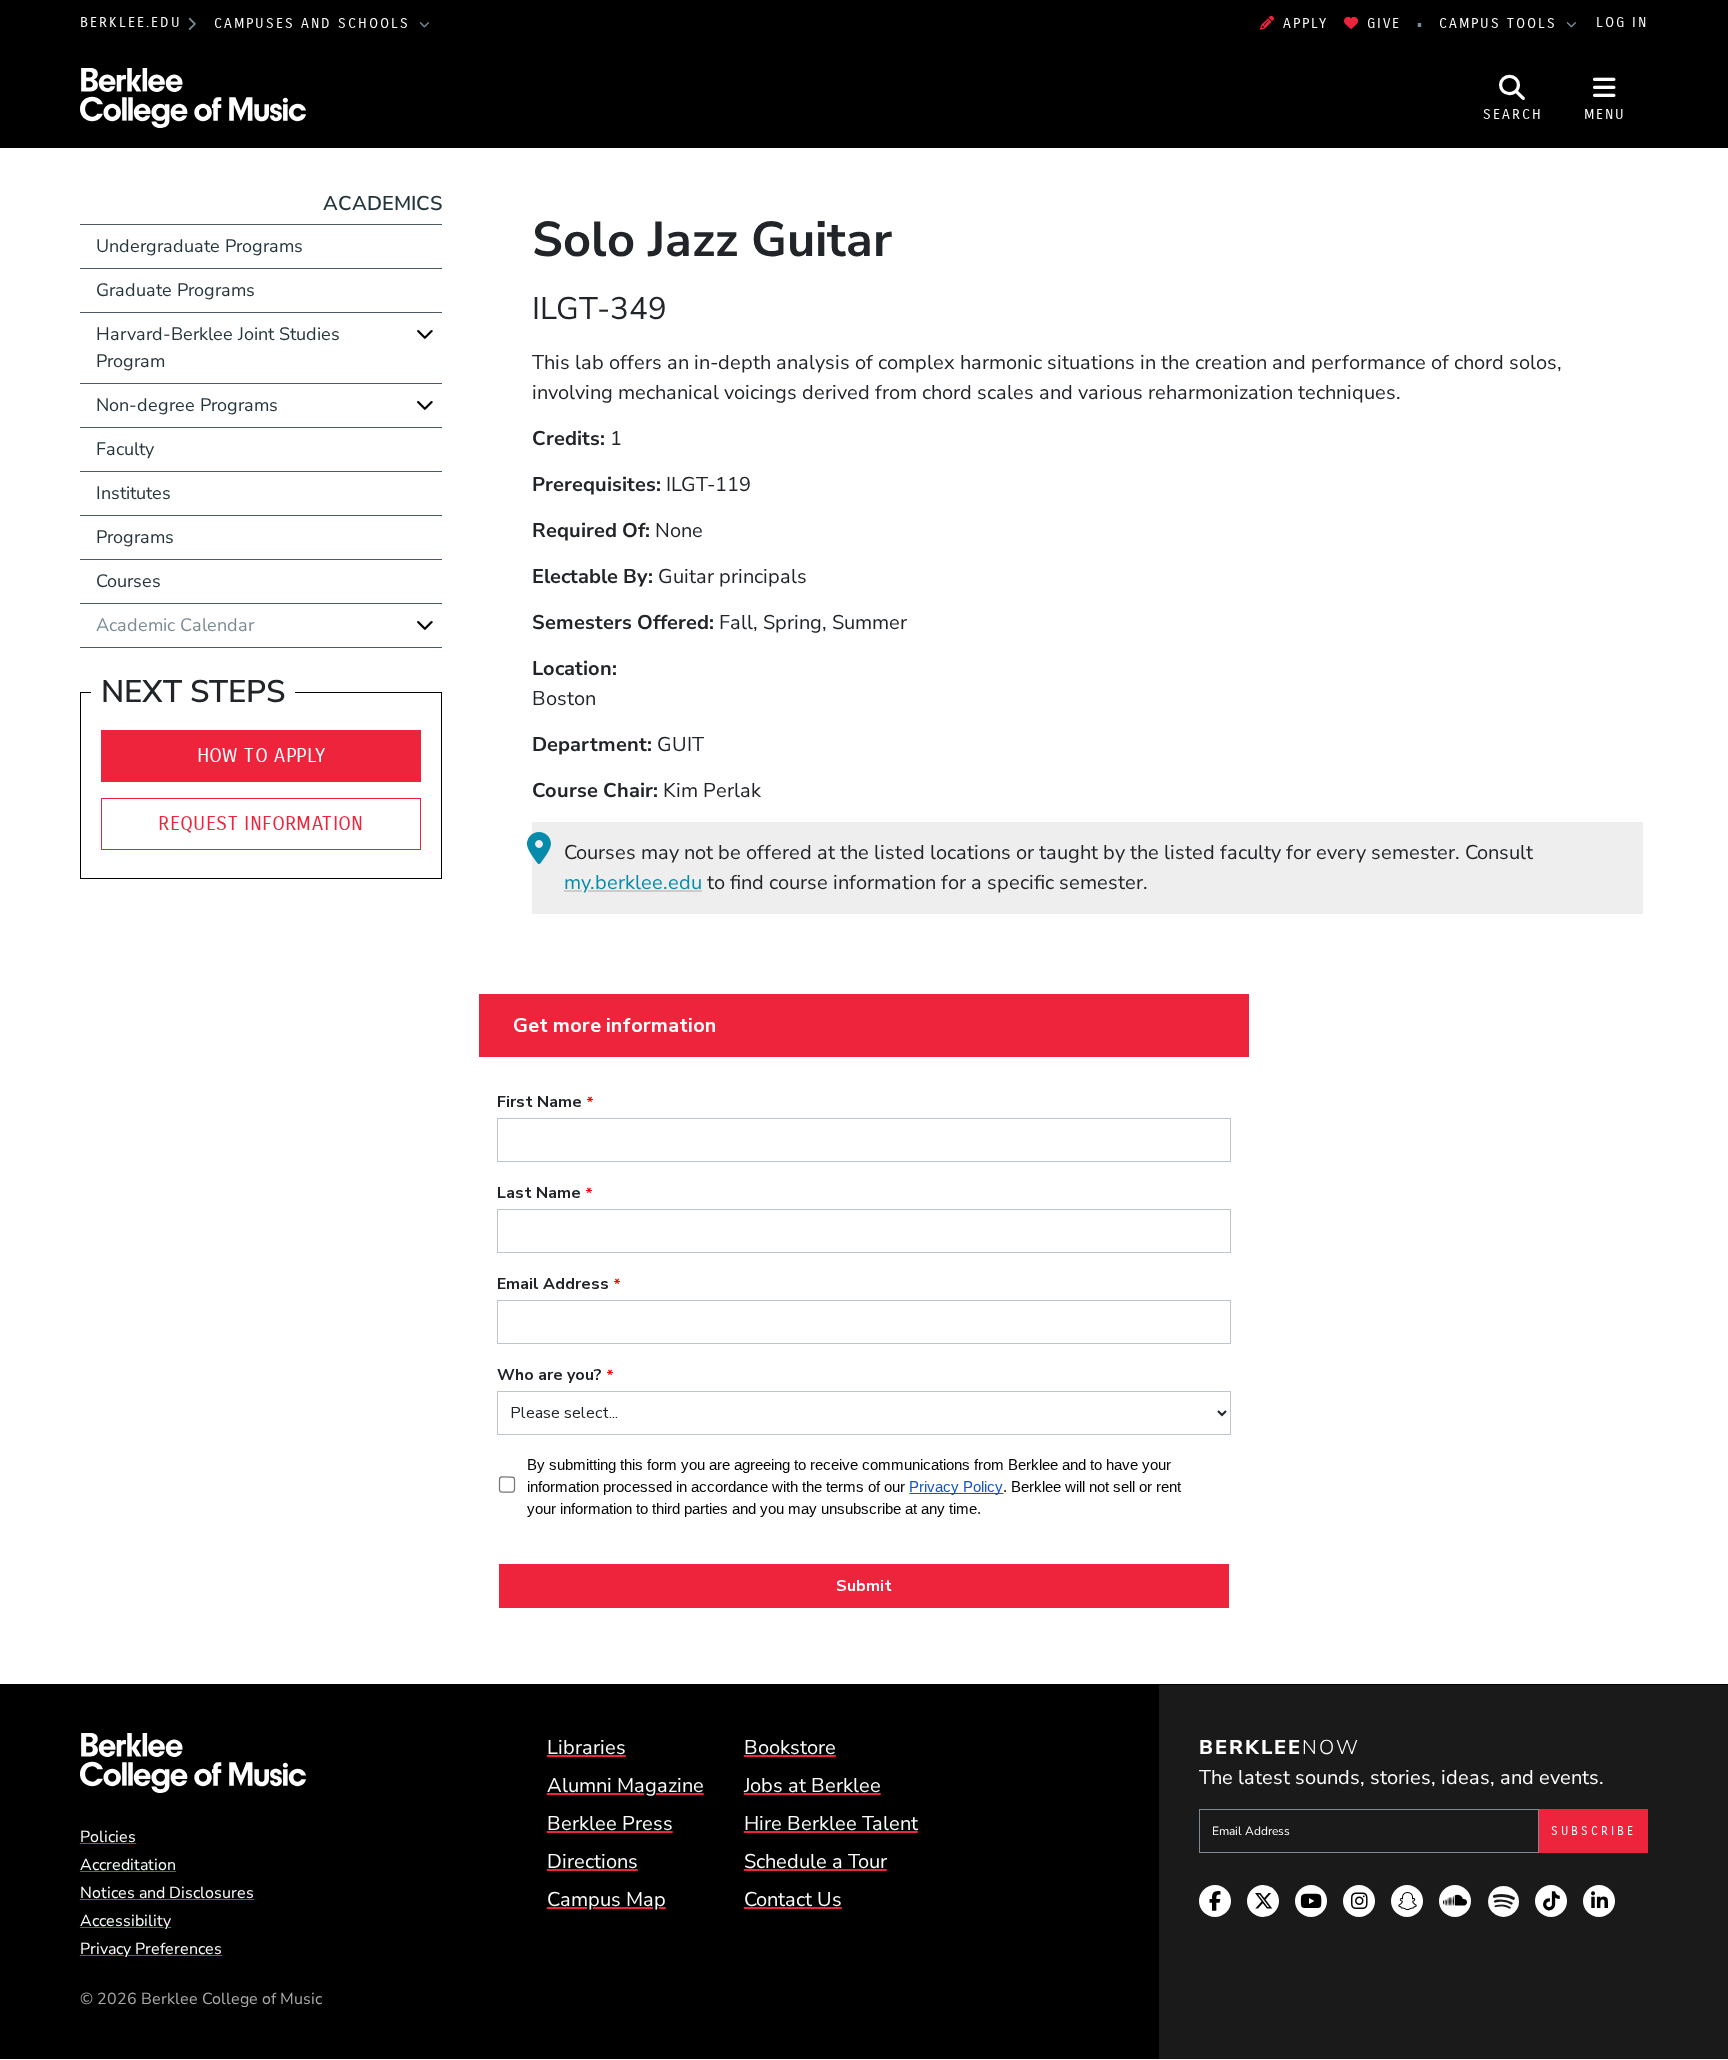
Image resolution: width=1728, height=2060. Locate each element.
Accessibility (125, 1921)
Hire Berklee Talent (831, 1823)
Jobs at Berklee (812, 1785)
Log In (1622, 23)
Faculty (125, 449)
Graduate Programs (175, 290)
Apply (1305, 23)
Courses (128, 581)
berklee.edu (131, 23)
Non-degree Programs (187, 405)
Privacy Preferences (151, 1949)
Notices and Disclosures (167, 1893)
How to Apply (261, 755)
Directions (592, 1861)
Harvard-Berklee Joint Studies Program (218, 347)
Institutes (133, 493)
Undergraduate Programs (199, 246)
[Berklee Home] (193, 1763)
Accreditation (128, 1865)
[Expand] (425, 334)
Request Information (261, 823)
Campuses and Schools (315, 23)
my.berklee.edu (633, 882)
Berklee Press (610, 1823)
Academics (382, 203)
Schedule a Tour (815, 1861)
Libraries (586, 1747)
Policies (108, 1837)
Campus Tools (1501, 23)
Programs (135, 537)
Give (1384, 23)
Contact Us (793, 1899)
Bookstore (790, 1747)
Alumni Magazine (625, 1785)
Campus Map (606, 1899)
